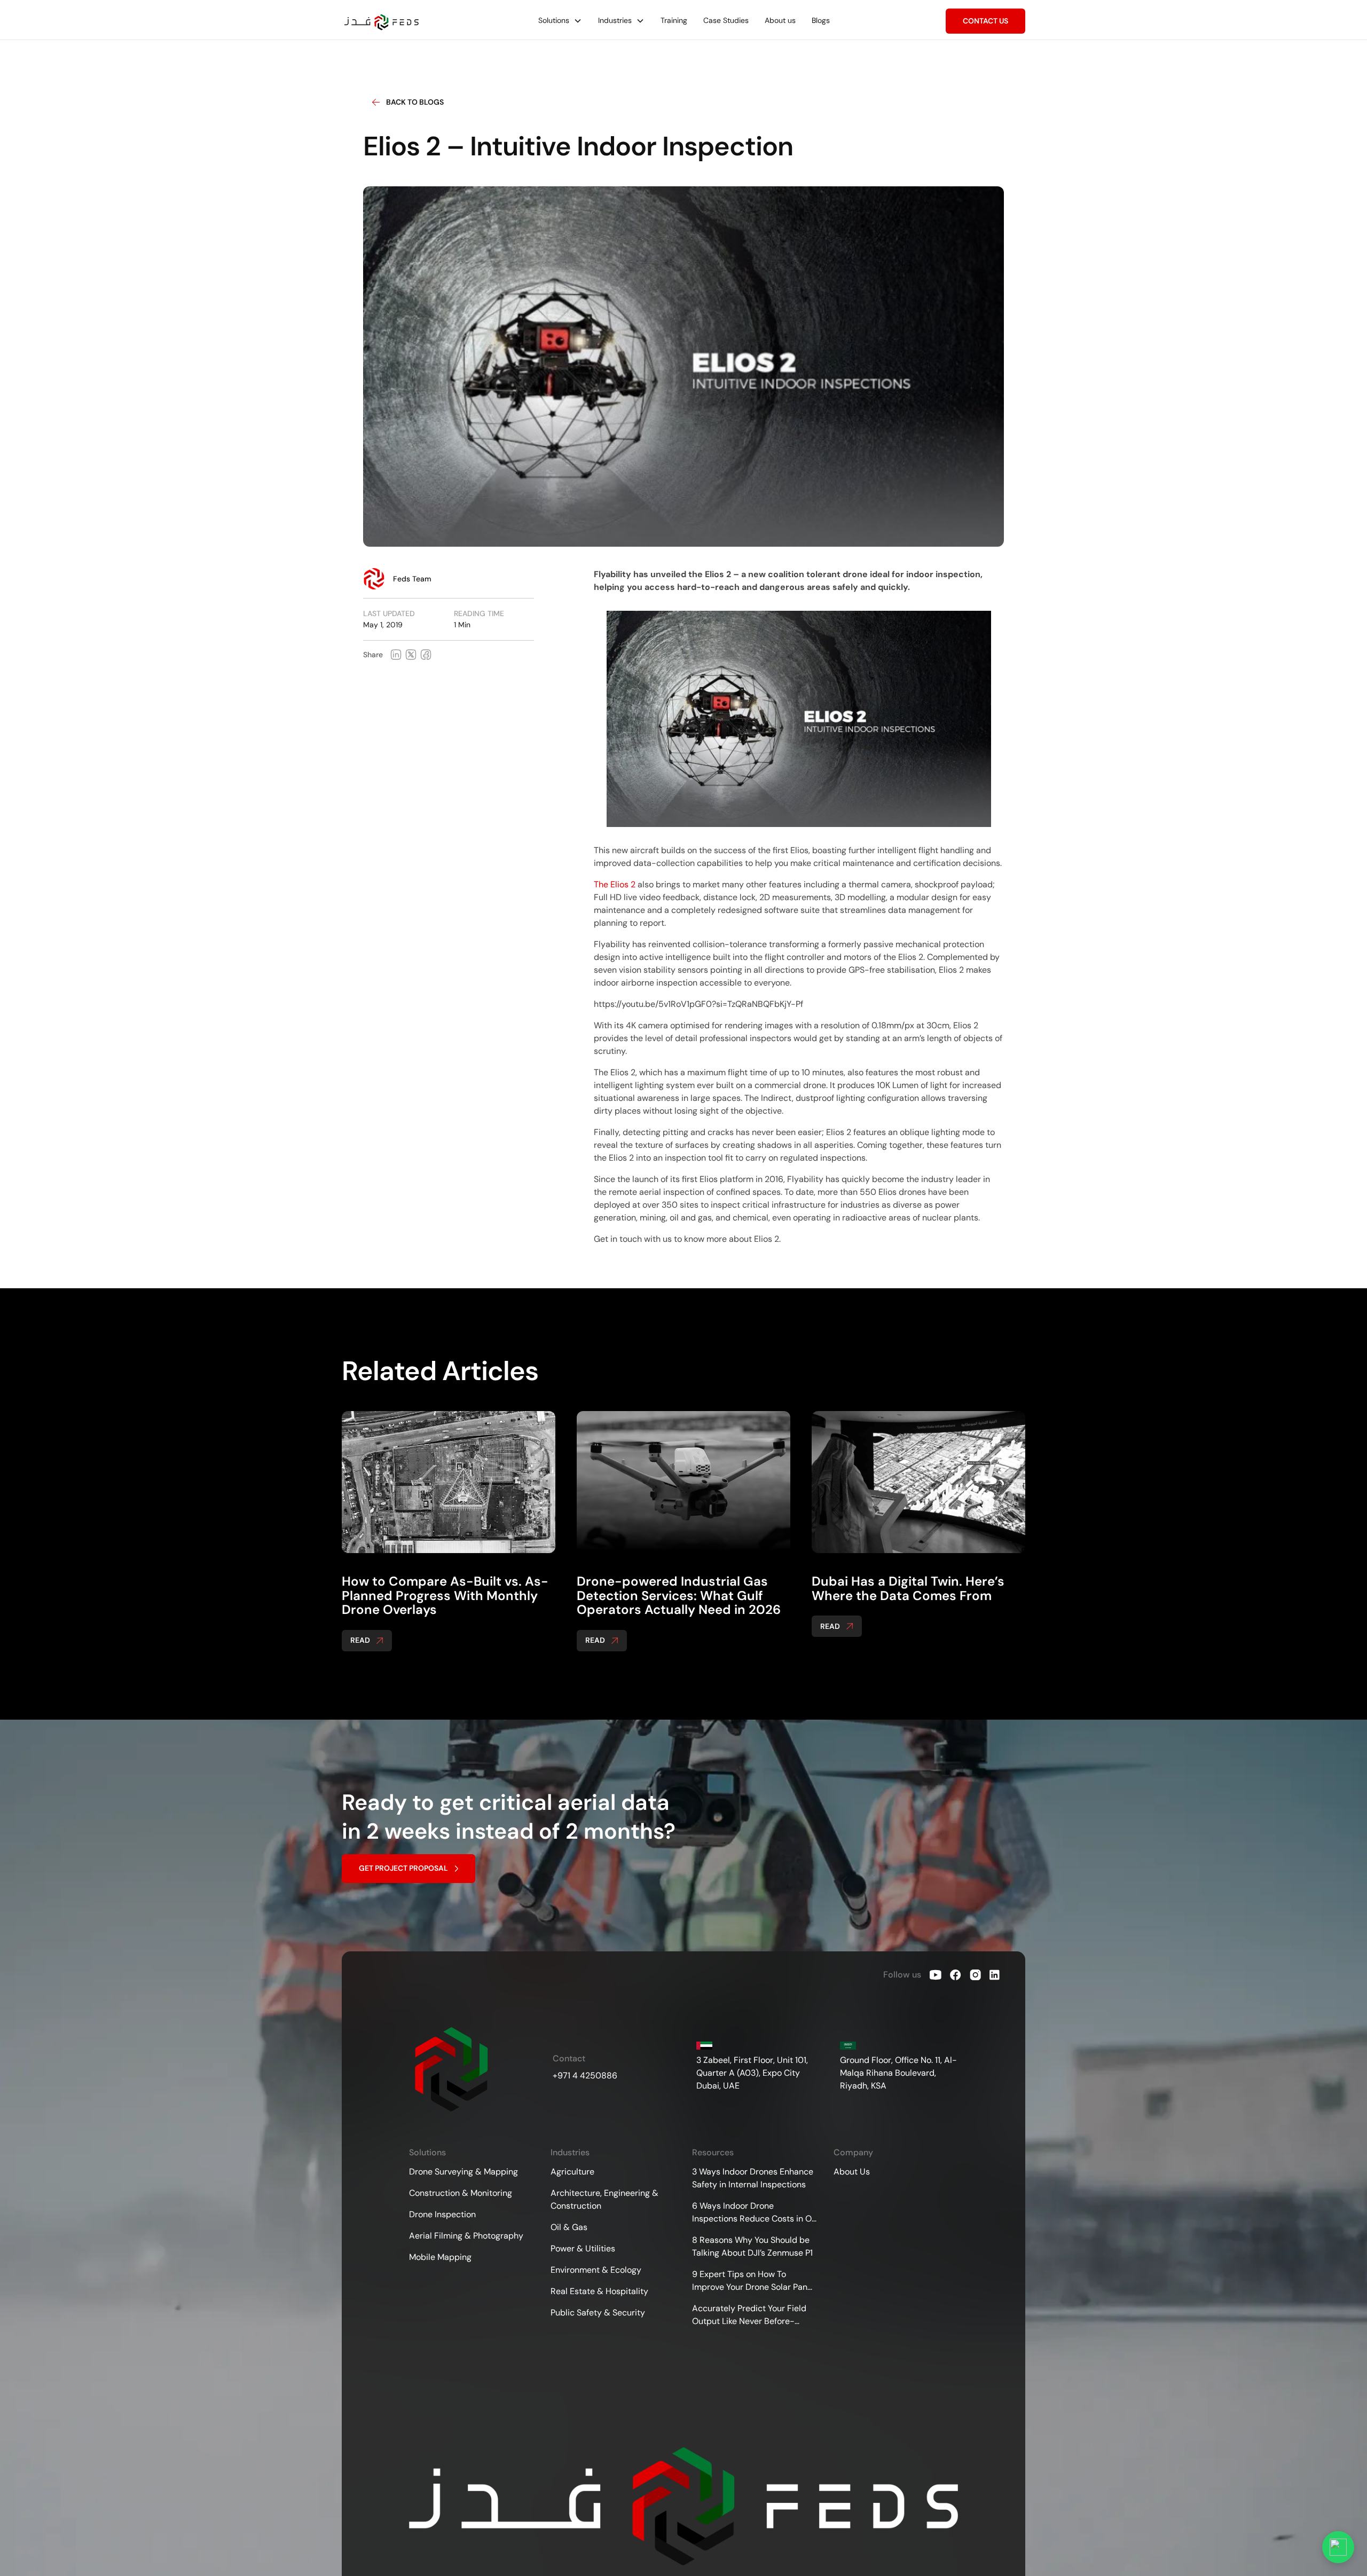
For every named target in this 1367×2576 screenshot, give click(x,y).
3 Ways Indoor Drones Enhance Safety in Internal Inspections (753, 2178)
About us (780, 20)
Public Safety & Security (598, 2313)
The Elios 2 (615, 884)
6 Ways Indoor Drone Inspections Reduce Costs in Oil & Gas (754, 2213)
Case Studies (726, 20)
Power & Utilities (583, 2248)
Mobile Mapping (440, 2257)
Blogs (821, 20)
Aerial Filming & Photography (466, 2236)
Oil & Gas (569, 2227)
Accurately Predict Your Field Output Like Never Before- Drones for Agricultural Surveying (749, 2315)
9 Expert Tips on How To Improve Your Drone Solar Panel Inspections (753, 2281)
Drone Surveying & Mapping (463, 2172)
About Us (852, 2172)
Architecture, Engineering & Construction (604, 2199)
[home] (382, 22)
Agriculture (572, 2172)
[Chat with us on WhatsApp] (1338, 2547)
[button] (560, 21)
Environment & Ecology (596, 2270)
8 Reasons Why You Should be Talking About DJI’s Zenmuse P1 (752, 2246)
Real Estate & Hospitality (599, 2291)
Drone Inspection (442, 2214)
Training (674, 20)
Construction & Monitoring (461, 2193)
